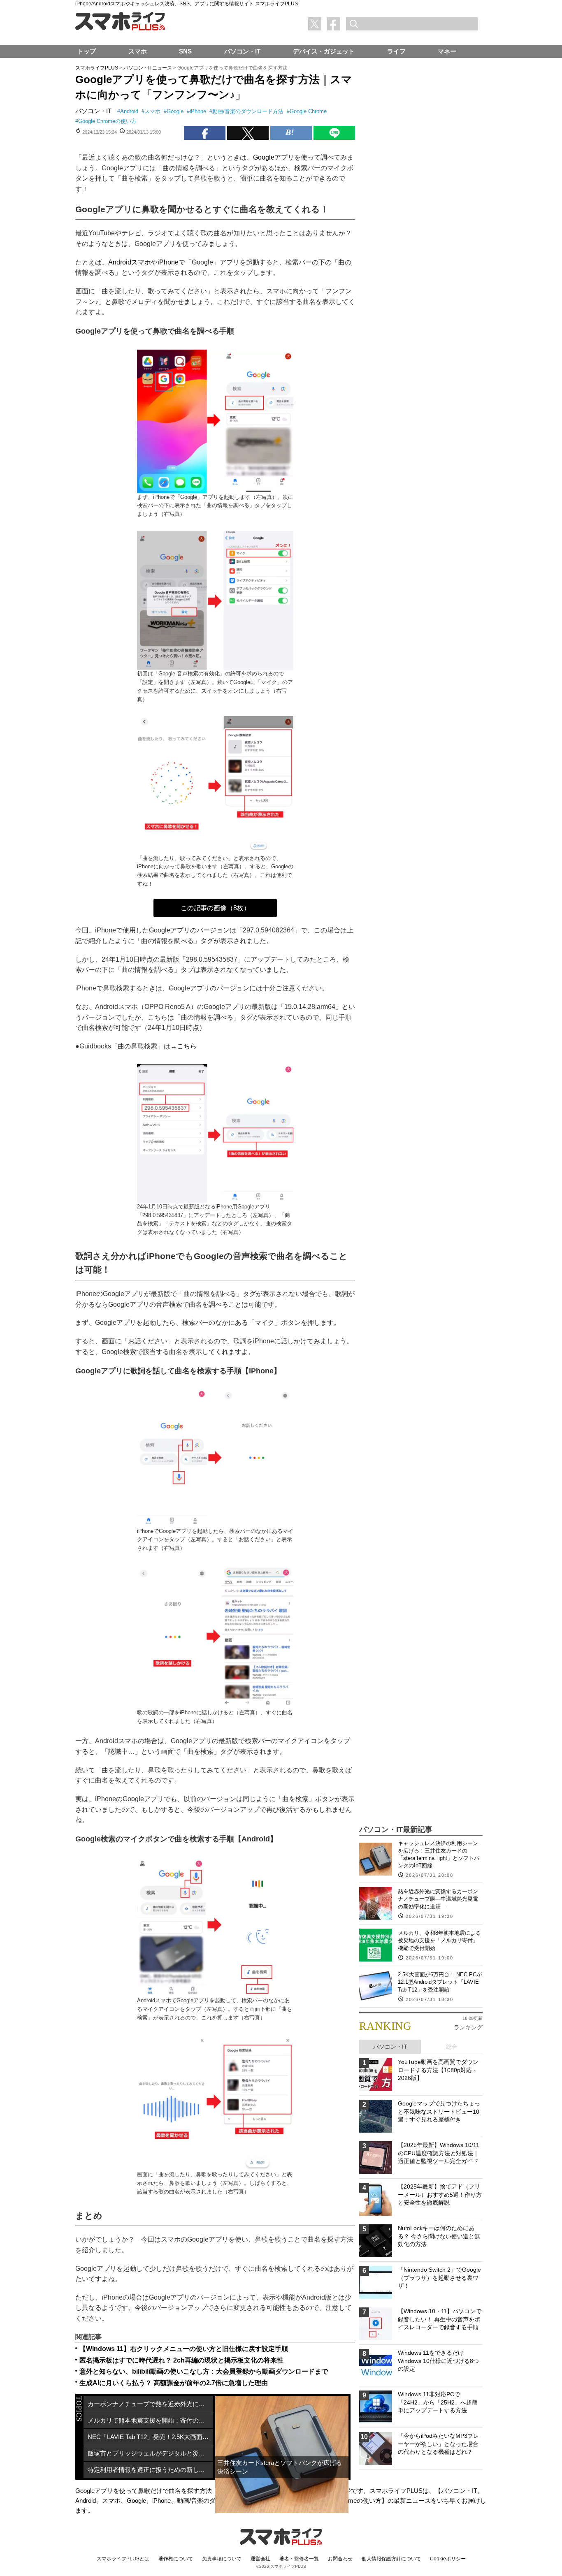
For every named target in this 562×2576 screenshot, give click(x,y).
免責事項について (222, 2559)
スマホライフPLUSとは (123, 2559)
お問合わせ (340, 2559)
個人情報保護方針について (391, 2559)
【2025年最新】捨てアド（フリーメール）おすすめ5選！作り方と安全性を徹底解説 (440, 2195)
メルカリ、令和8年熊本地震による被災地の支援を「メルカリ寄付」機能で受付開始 (439, 1940)
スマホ (152, 111)
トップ (87, 51)
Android (129, 111)
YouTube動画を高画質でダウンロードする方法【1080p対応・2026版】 (438, 2070)
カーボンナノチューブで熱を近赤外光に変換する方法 (150, 2404)
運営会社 (260, 2559)
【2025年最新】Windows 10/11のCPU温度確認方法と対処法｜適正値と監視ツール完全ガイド (439, 2153)
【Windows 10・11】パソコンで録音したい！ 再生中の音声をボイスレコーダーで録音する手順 (440, 2319)
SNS (185, 51)
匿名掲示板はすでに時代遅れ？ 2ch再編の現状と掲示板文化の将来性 (181, 2360)
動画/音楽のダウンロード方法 (248, 111)
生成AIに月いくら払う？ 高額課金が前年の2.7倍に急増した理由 (174, 2383)
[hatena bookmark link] (291, 133)
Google (175, 111)
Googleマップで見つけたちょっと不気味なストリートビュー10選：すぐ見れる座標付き (439, 2111)
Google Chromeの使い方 (107, 121)
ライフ (396, 51)
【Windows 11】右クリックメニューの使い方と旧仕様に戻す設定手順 (184, 2349)
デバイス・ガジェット (324, 51)
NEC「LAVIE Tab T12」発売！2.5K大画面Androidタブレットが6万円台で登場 (150, 2437)
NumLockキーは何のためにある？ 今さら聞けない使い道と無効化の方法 (439, 2236)
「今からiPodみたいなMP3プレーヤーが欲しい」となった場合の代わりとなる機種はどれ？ (438, 2444)
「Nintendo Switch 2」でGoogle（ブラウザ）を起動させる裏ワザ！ (439, 2278)
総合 (452, 2047)
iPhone (198, 111)
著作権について (176, 2559)
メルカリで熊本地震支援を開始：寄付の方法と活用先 (150, 2420)
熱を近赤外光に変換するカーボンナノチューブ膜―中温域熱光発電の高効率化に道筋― (438, 1899)
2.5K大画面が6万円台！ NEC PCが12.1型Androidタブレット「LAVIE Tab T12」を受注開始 (440, 1982)
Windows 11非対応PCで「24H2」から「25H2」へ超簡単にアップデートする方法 (438, 2402)
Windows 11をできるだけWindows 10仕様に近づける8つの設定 (438, 2361)
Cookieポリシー (448, 2559)
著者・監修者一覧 (299, 2559)
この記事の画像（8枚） (215, 908)
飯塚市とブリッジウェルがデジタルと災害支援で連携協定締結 (150, 2453)
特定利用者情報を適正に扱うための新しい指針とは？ (150, 2470)
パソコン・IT (93, 111)
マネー (447, 51)
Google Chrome (308, 111)
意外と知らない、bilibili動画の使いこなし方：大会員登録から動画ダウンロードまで (204, 2371)
